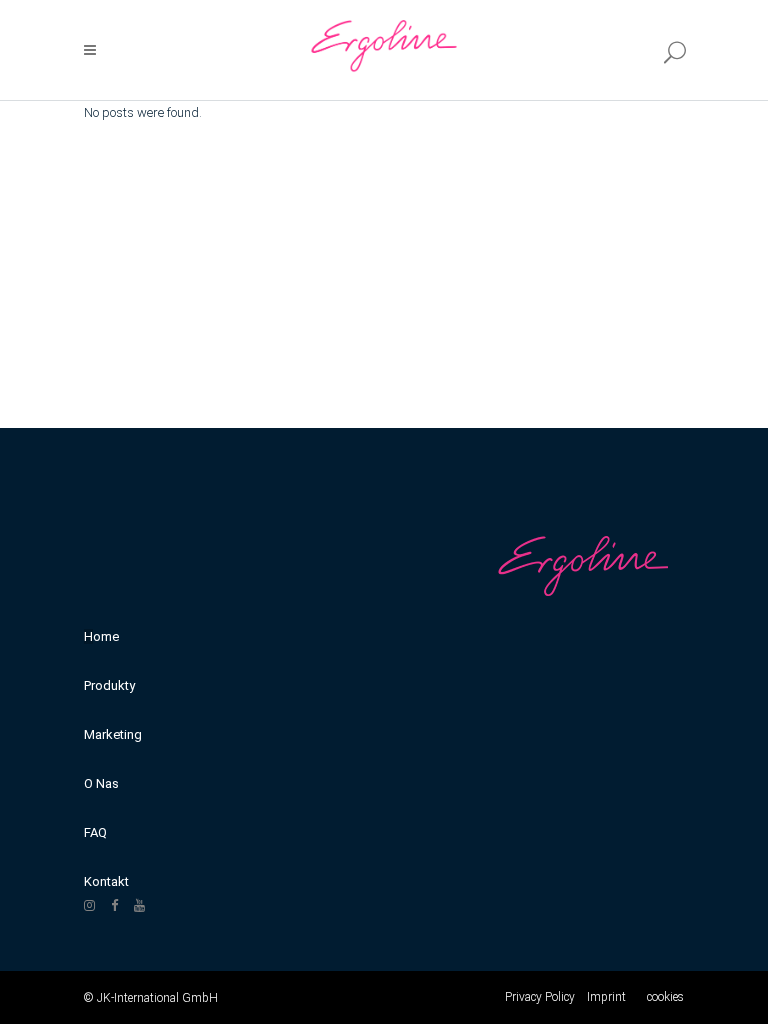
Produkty (109, 685)
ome (106, 636)
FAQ (95, 832)
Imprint (606, 997)
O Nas (101, 783)
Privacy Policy (540, 997)
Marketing (113, 734)
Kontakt (106, 881)
